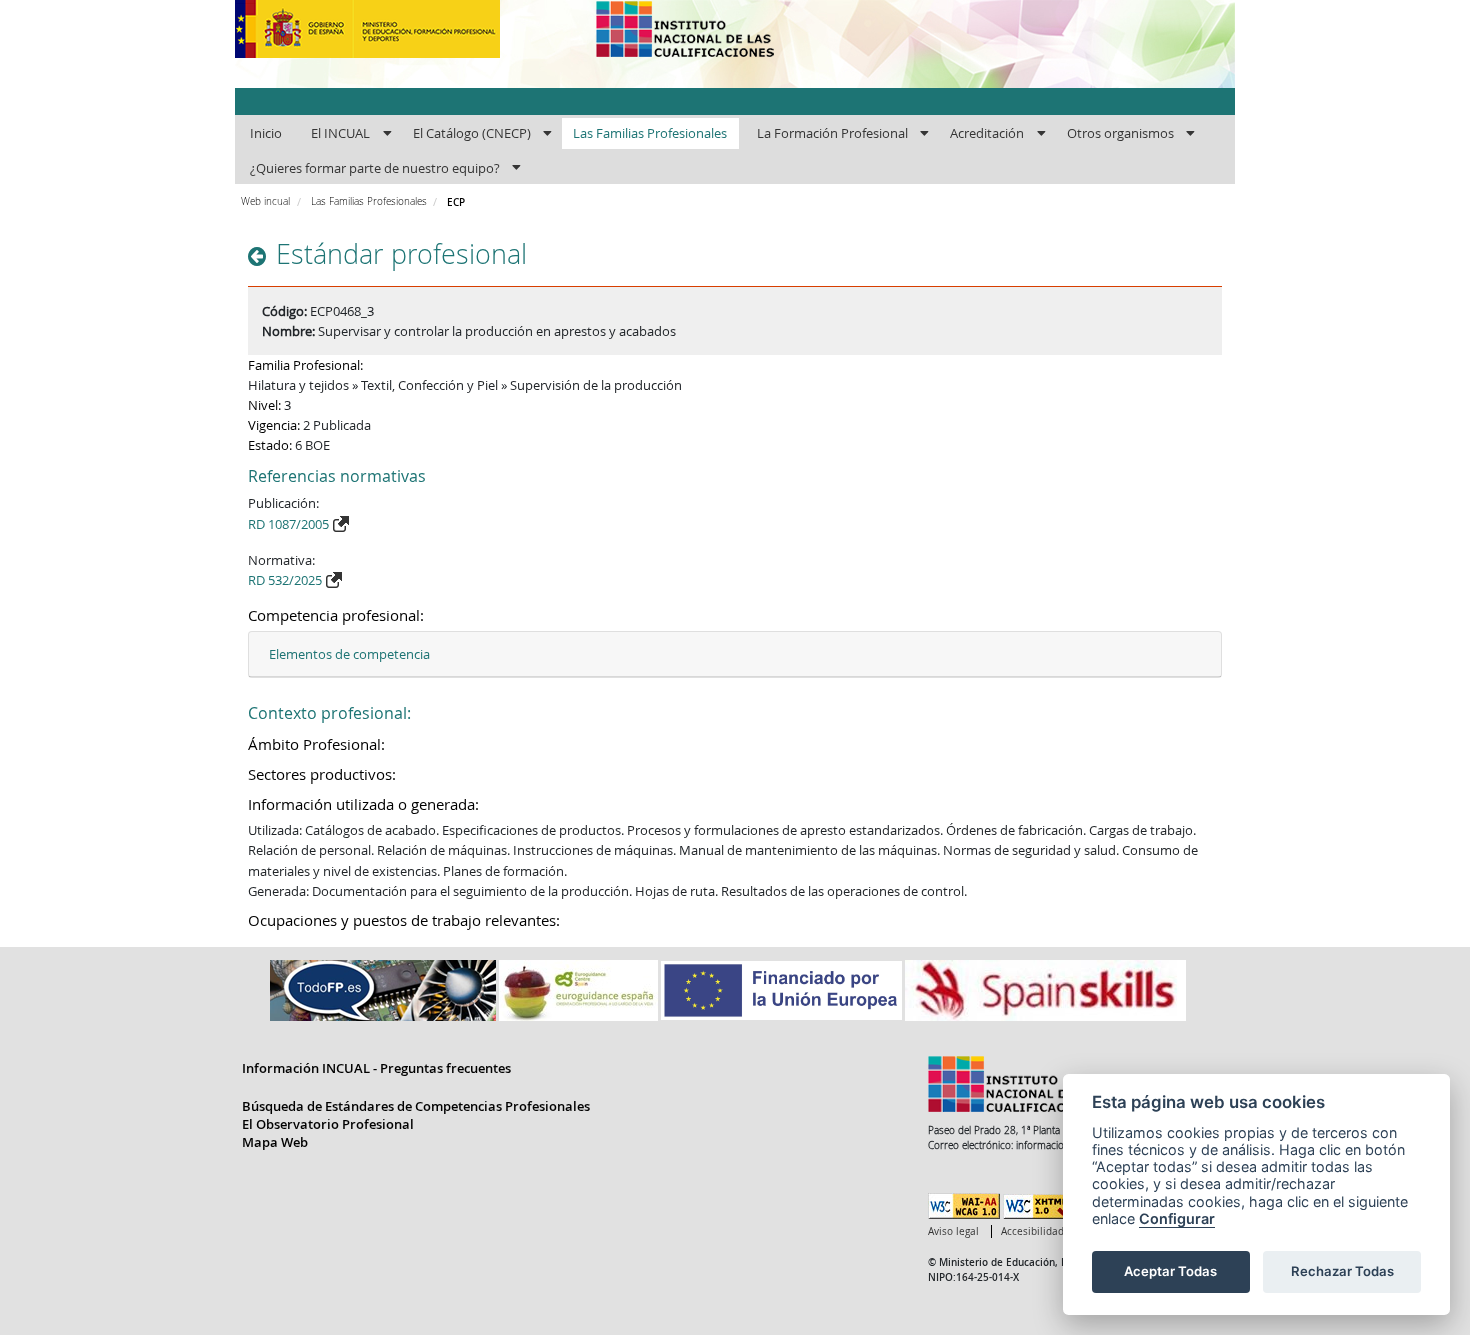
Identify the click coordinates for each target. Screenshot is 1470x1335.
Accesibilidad (1032, 1231)
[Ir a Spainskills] (1045, 989)
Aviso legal (953, 1231)
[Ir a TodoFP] (384, 989)
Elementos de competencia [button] (349, 654)
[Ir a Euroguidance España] (580, 989)
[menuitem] (265, 134)
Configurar (1177, 1218)
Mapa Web (275, 1142)
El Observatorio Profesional (328, 1124)
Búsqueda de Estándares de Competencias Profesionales (416, 1106)
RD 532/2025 (285, 580)
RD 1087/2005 (288, 524)
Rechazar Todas (1342, 1271)
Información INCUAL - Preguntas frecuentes (376, 1068)
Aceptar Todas (1170, 1271)
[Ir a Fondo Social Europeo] (783, 989)
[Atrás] (259, 256)
